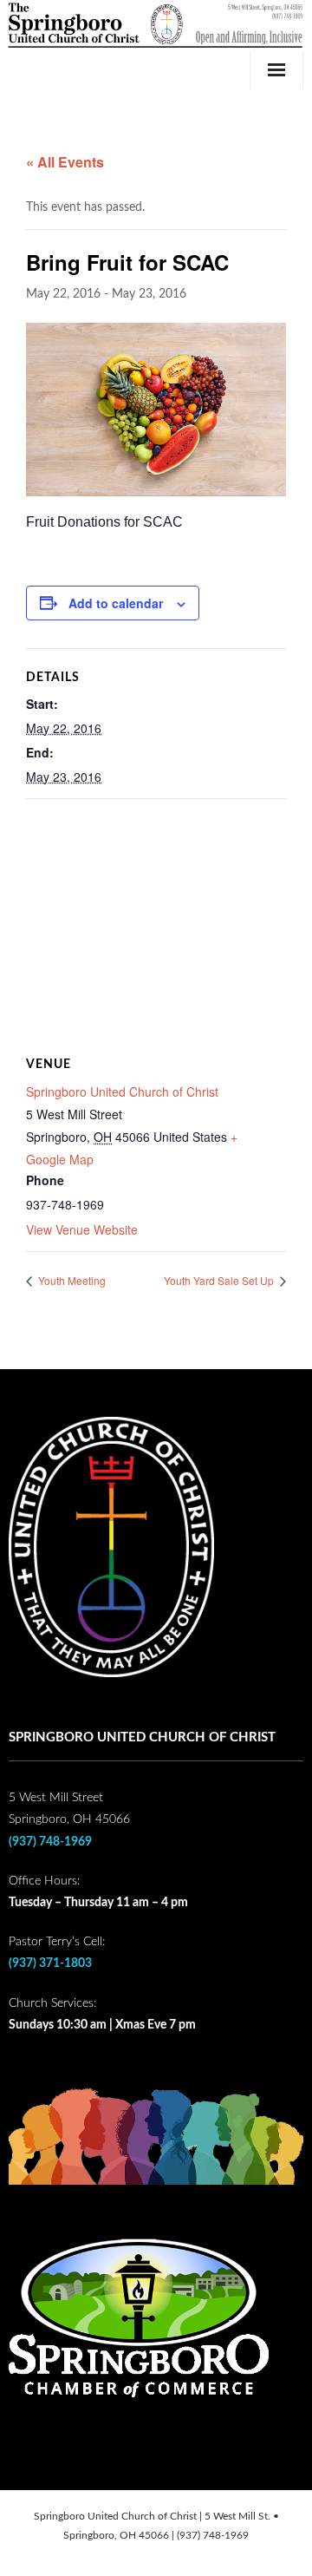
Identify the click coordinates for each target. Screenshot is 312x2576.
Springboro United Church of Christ (122, 1091)
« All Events (65, 162)
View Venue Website (82, 1229)
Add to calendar (116, 603)
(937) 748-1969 (50, 1842)
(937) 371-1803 (50, 1963)
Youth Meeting (71, 1280)
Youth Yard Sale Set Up (220, 1280)
